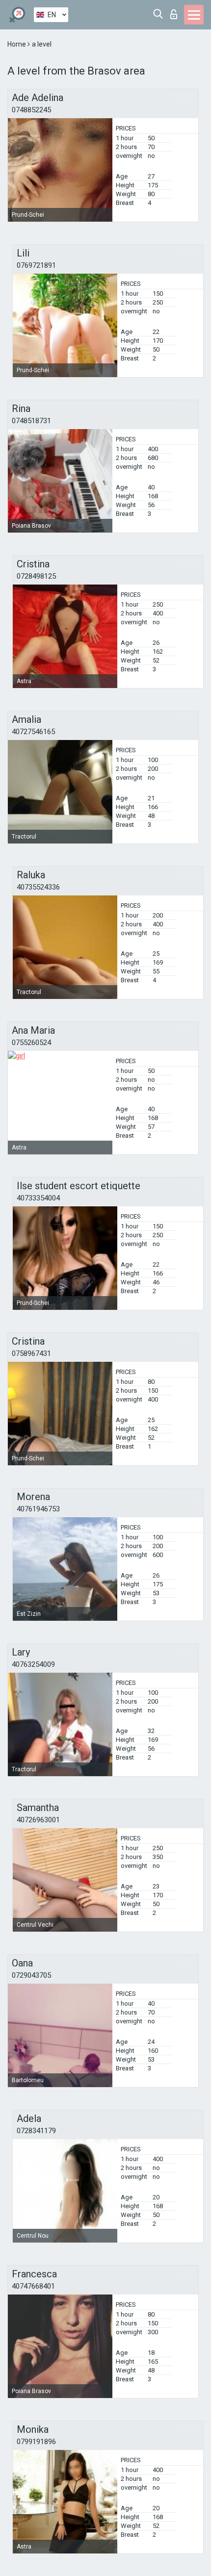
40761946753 (38, 1509)
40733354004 (38, 1198)
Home (17, 44)
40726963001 (38, 1820)
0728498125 (36, 576)
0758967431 (31, 1353)
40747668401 (33, 2286)
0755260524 (31, 1043)
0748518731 (31, 421)
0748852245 (31, 110)
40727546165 (33, 732)
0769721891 (36, 265)
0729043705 (31, 1975)
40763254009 (33, 1664)
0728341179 (36, 2131)
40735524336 (38, 887)
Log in (176, 12)
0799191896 (36, 2442)
